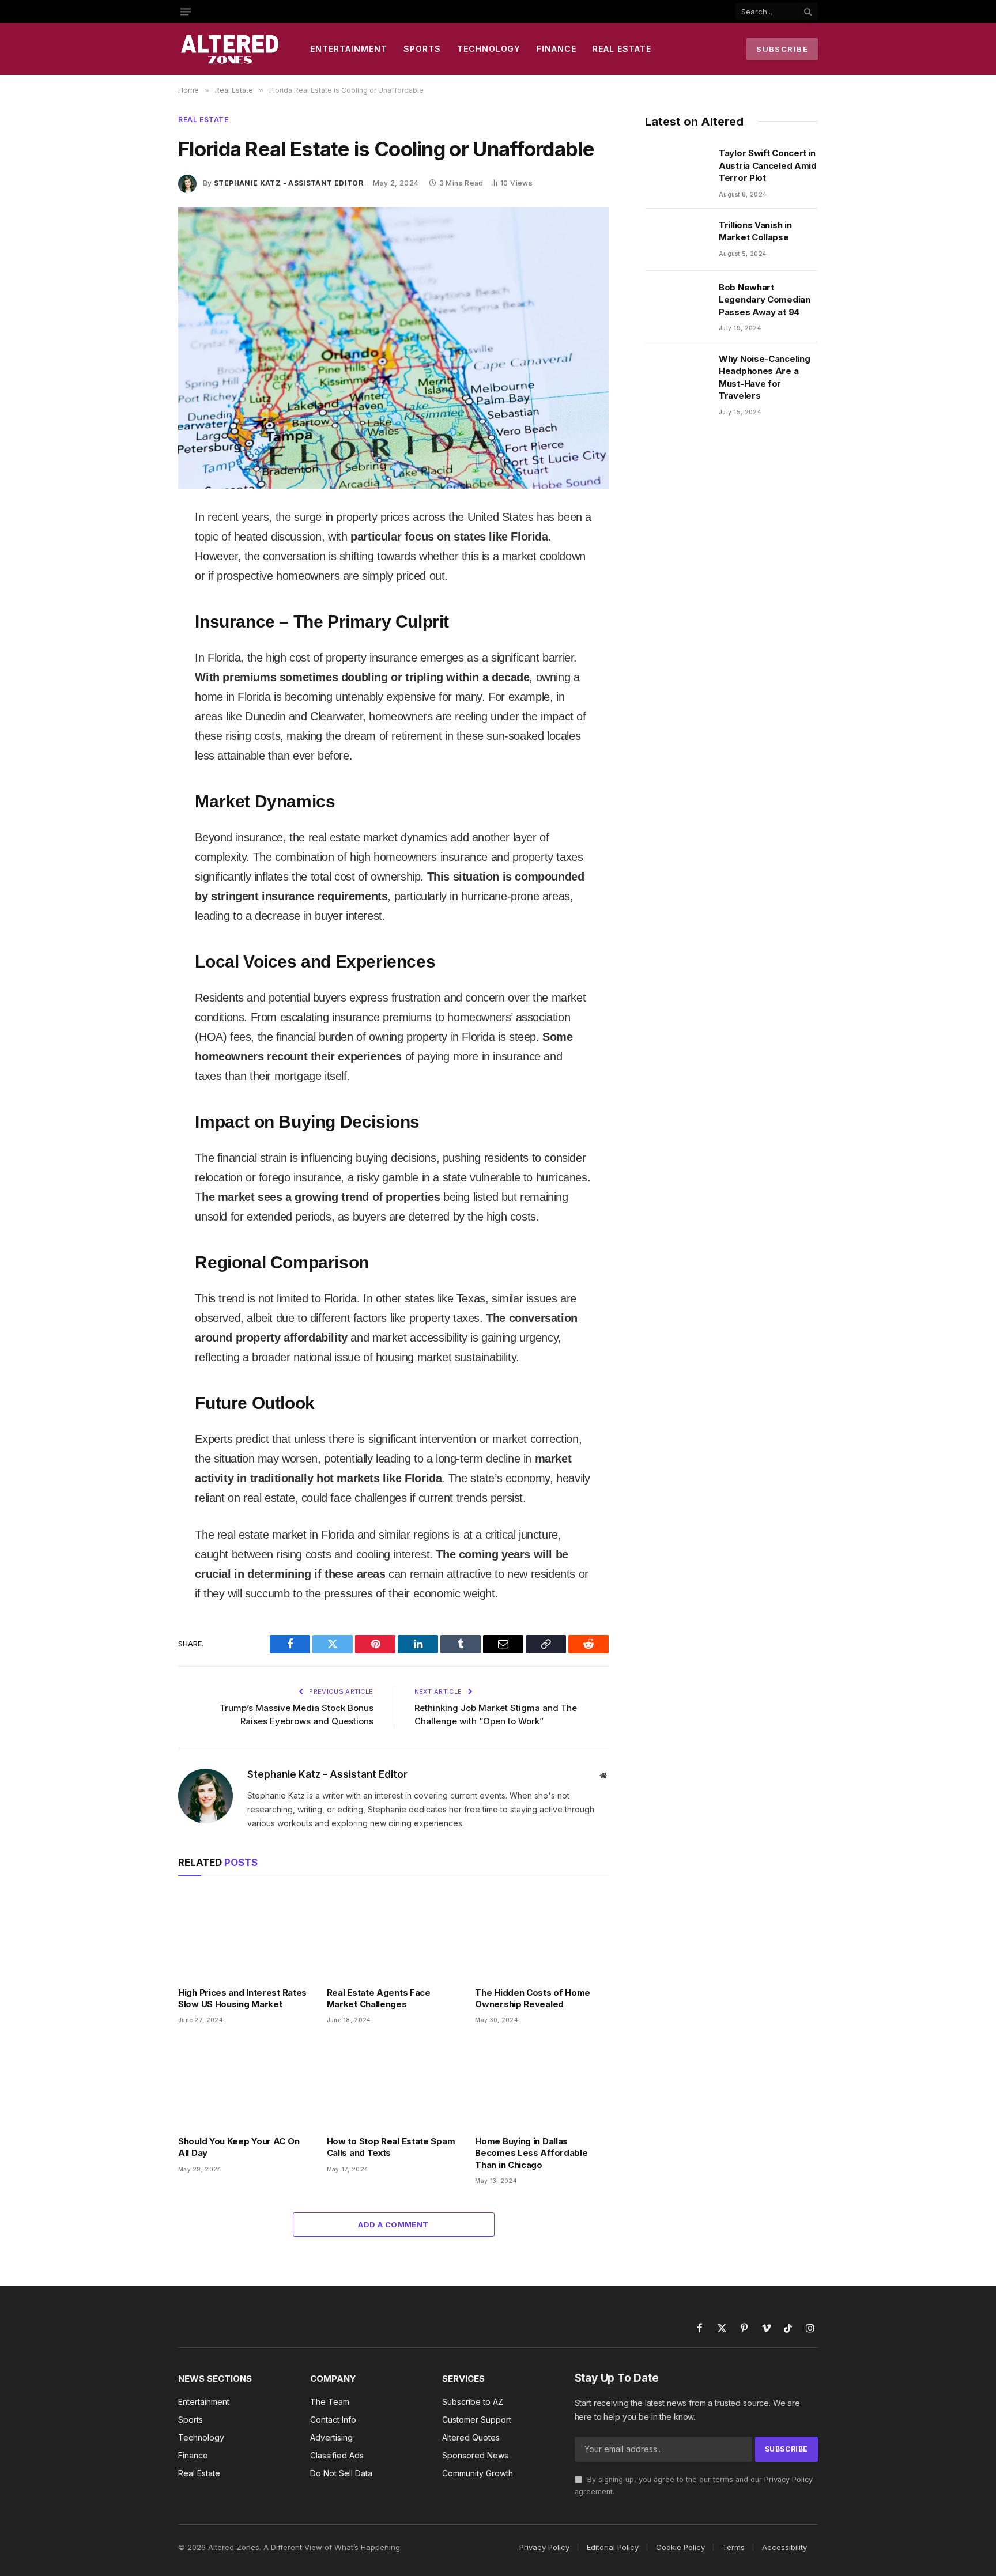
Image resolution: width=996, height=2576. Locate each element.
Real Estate (622, 49)
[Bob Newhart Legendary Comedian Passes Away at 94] (677, 302)
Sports (422, 49)
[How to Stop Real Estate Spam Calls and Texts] (394, 2083)
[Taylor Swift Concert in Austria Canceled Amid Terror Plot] (677, 168)
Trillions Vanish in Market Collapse (755, 231)
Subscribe (782, 49)
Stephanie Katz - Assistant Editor (288, 183)
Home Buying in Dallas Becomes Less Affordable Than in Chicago (531, 2153)
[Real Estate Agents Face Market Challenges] (394, 1934)
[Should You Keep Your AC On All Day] (245, 2083)
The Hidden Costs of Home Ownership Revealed (533, 1998)
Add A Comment (393, 2224)
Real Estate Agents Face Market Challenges (379, 1998)
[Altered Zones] (230, 49)
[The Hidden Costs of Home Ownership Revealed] (542, 1934)
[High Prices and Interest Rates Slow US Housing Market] (245, 1934)
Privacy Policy (788, 2479)
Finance (557, 49)
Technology (489, 49)
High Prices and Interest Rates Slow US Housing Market (242, 1998)
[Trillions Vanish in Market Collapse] (677, 240)
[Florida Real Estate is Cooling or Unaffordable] (393, 348)
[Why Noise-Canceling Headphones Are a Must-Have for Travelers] (677, 373)
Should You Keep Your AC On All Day (239, 2147)
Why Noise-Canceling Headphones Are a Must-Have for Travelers (764, 377)
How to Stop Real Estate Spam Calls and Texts (391, 2147)
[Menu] (186, 12)
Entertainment (349, 49)
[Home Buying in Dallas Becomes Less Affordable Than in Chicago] (542, 2083)
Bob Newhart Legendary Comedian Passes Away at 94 (765, 300)
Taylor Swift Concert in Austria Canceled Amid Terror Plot (768, 165)
